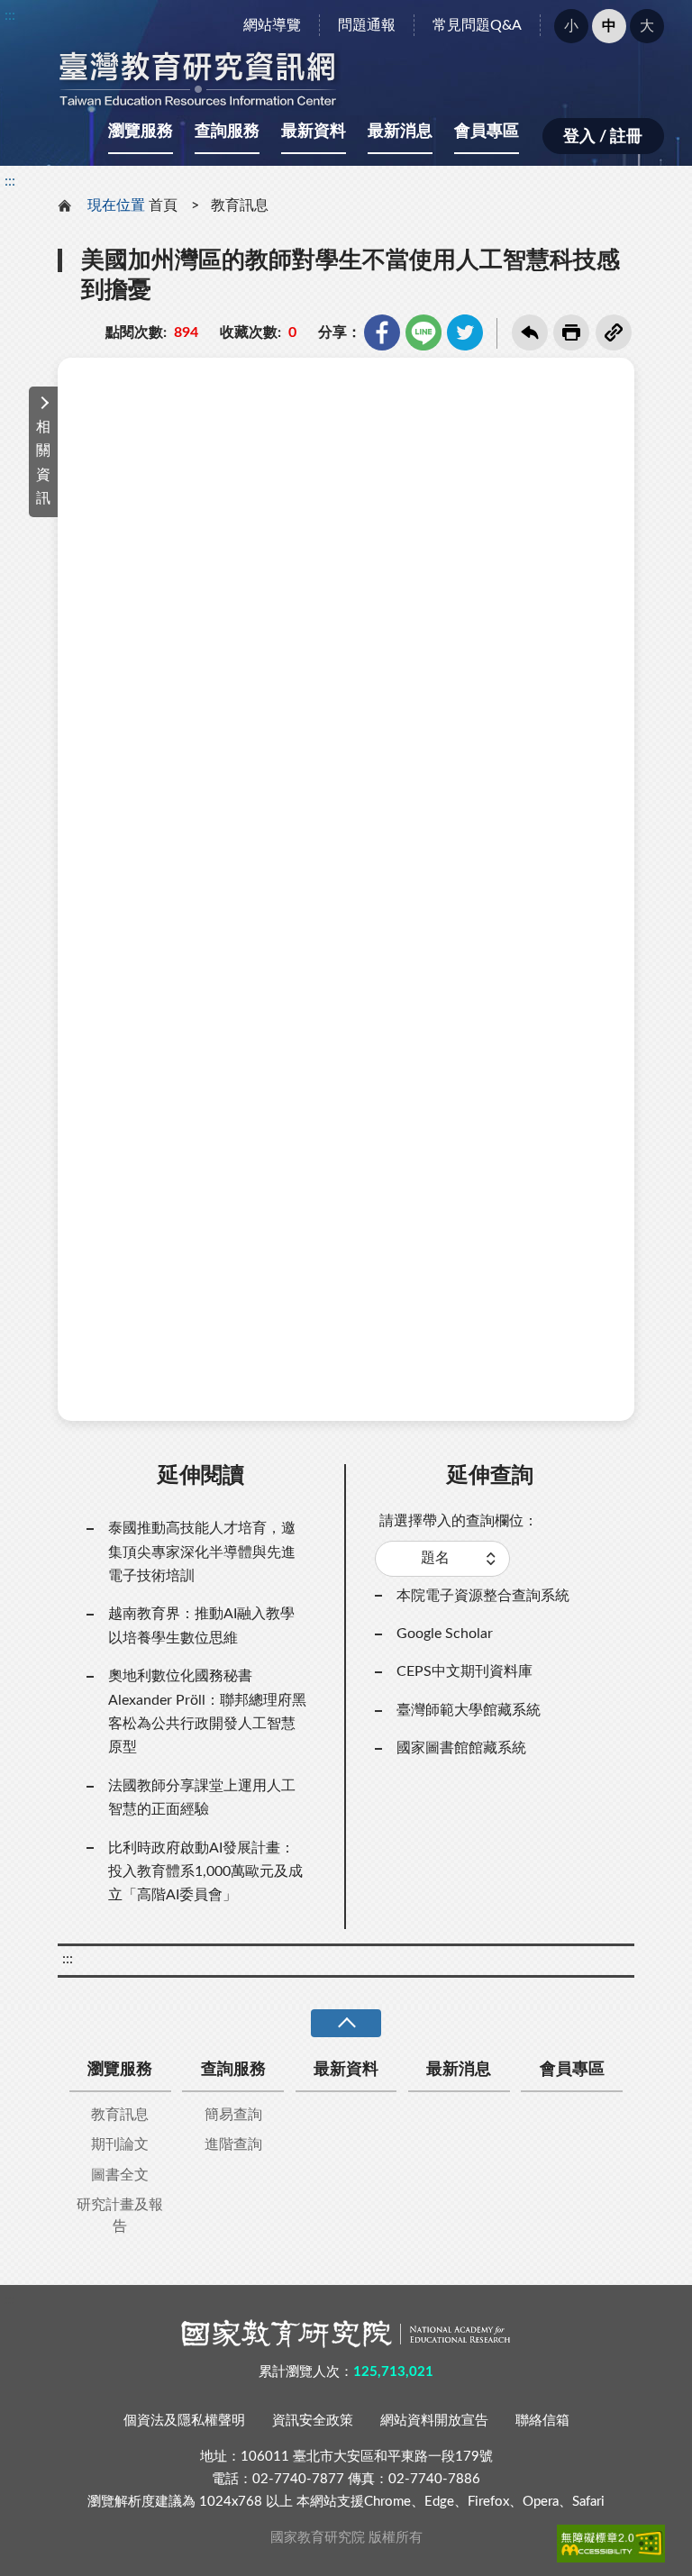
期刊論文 (120, 2144)
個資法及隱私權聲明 (184, 2421)
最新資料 (314, 132)
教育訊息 (240, 205)
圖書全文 (120, 2175)
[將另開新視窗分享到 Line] (423, 332)
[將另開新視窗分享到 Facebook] (382, 332)
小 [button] (571, 26)
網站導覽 (272, 25)
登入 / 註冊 (603, 137)
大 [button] (647, 26)
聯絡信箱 (542, 2421)
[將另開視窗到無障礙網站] (611, 2544)
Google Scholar (445, 1634)
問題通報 (367, 25)
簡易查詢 (233, 2115)
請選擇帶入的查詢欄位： (459, 1521)
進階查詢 (233, 2144)
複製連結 (614, 332)
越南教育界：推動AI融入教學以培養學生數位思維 (201, 1625)
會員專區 (487, 132)
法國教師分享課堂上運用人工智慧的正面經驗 (202, 1798)
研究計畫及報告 (120, 2216)
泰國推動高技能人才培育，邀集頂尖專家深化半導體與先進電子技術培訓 (202, 1552)
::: (10, 15)
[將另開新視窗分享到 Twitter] (465, 332)
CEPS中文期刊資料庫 (464, 1671)
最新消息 (400, 132)
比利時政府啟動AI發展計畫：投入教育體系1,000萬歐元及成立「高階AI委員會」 (205, 1872)
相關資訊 (43, 463)
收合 (346, 2023)
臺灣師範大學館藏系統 (469, 1710)
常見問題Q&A (477, 25)
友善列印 (571, 332)
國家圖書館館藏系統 (461, 1748)
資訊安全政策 (313, 2421)
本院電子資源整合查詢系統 (483, 1596)
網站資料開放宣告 (434, 2421)
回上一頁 (530, 332)
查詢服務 (227, 132)
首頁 (163, 205)
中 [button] (609, 26)
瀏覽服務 (141, 132)
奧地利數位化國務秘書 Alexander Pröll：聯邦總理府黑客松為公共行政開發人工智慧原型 (207, 1711)
